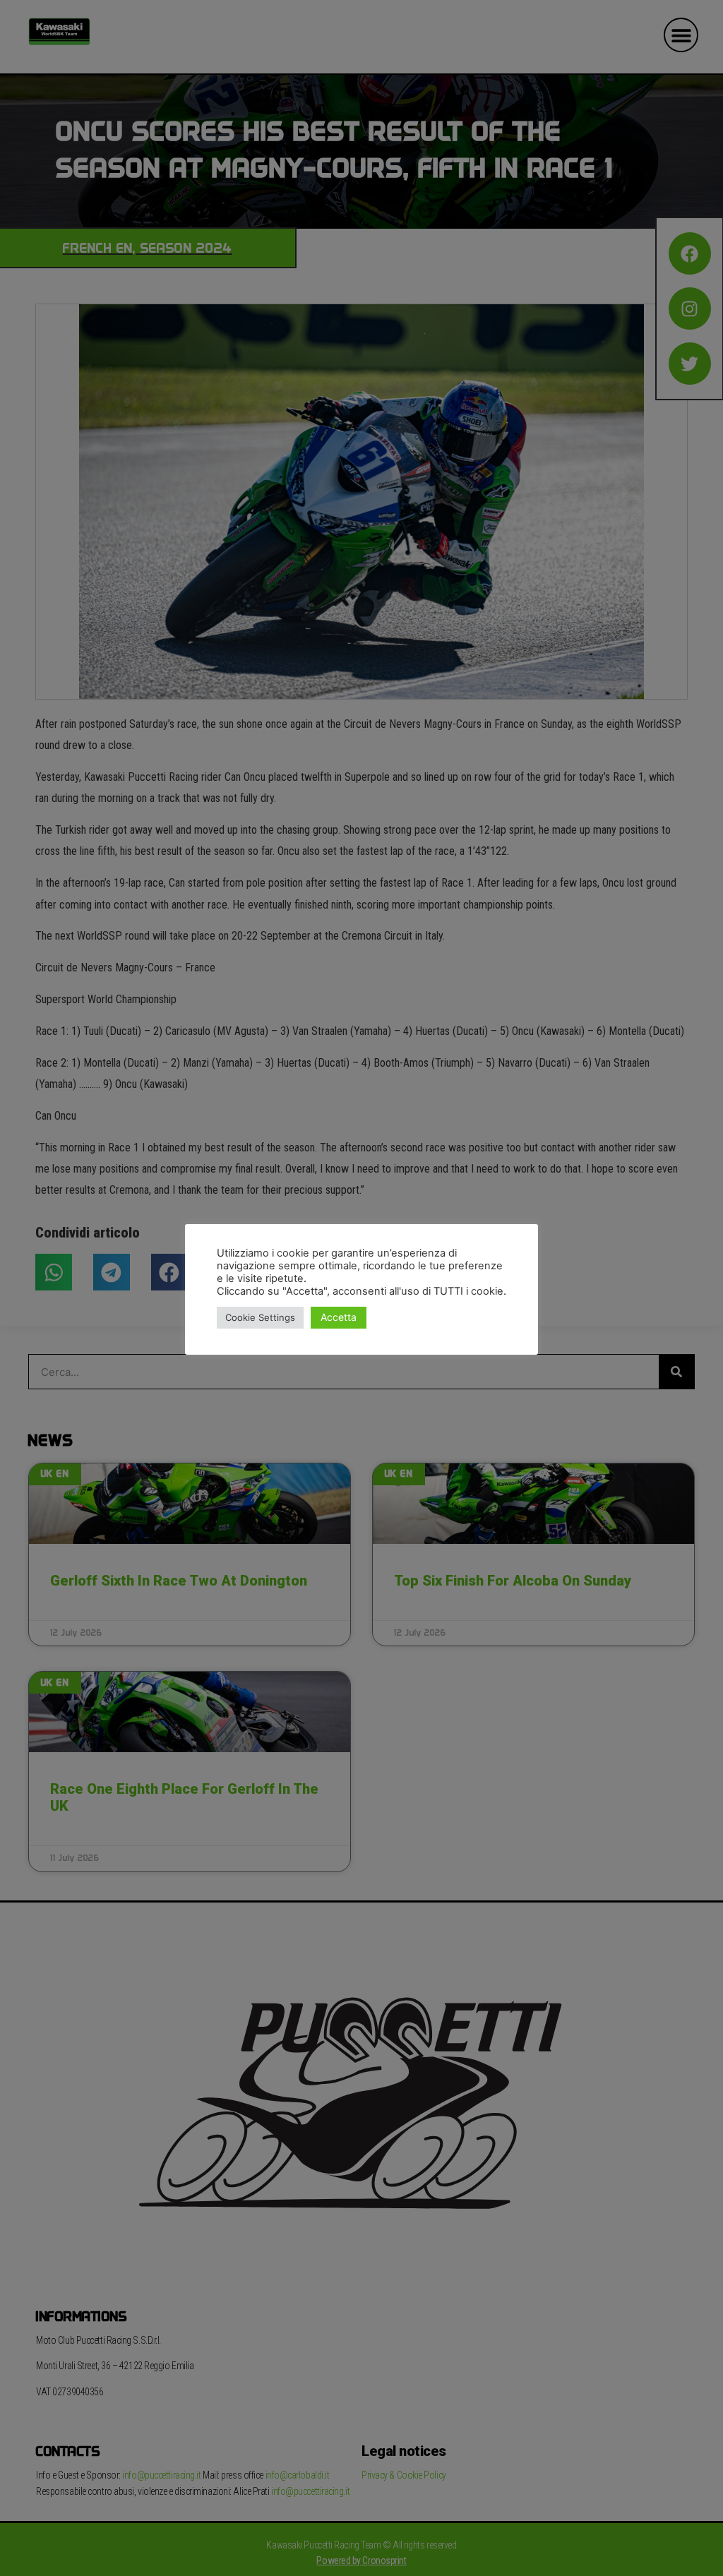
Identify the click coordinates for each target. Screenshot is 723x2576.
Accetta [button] (339, 1317)
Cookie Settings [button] (260, 1317)
